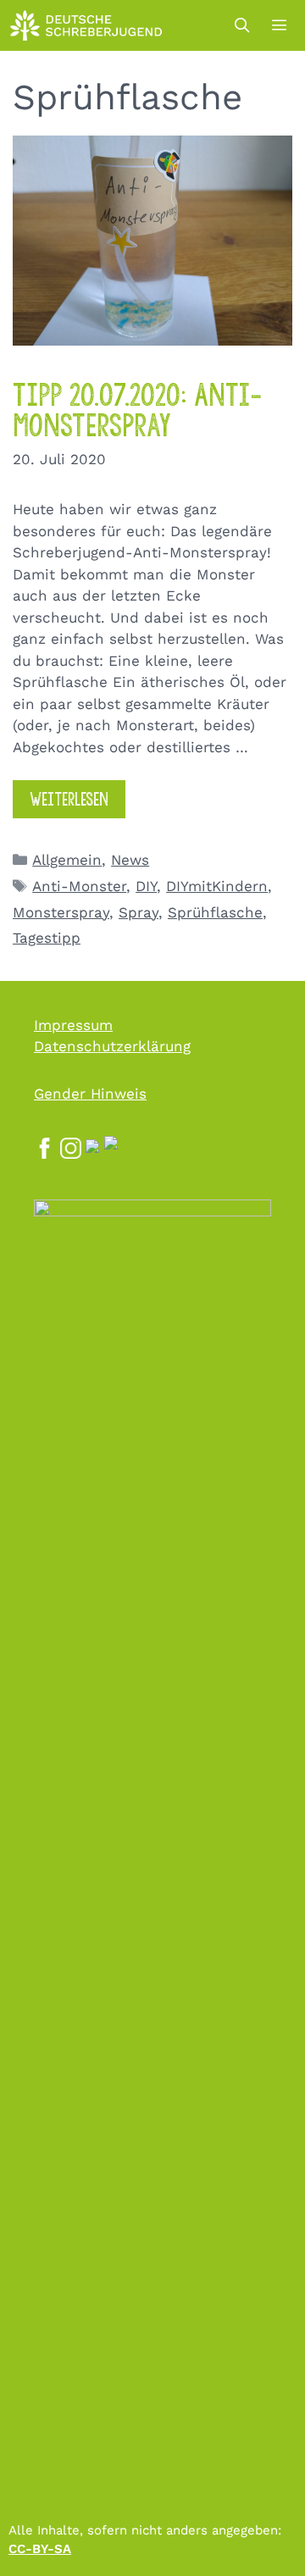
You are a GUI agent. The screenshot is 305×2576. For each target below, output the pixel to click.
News (130, 860)
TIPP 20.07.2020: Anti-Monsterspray (137, 410)
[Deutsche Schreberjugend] (86, 25)
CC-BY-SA (40, 2549)
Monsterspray (61, 912)
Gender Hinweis (90, 1094)
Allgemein (67, 860)
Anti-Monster (79, 886)
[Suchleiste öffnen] (241, 25)
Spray (139, 912)
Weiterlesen (69, 799)
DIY (146, 886)
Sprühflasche (215, 912)
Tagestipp (47, 938)
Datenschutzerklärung (112, 1046)
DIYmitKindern (217, 886)
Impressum (73, 1025)
